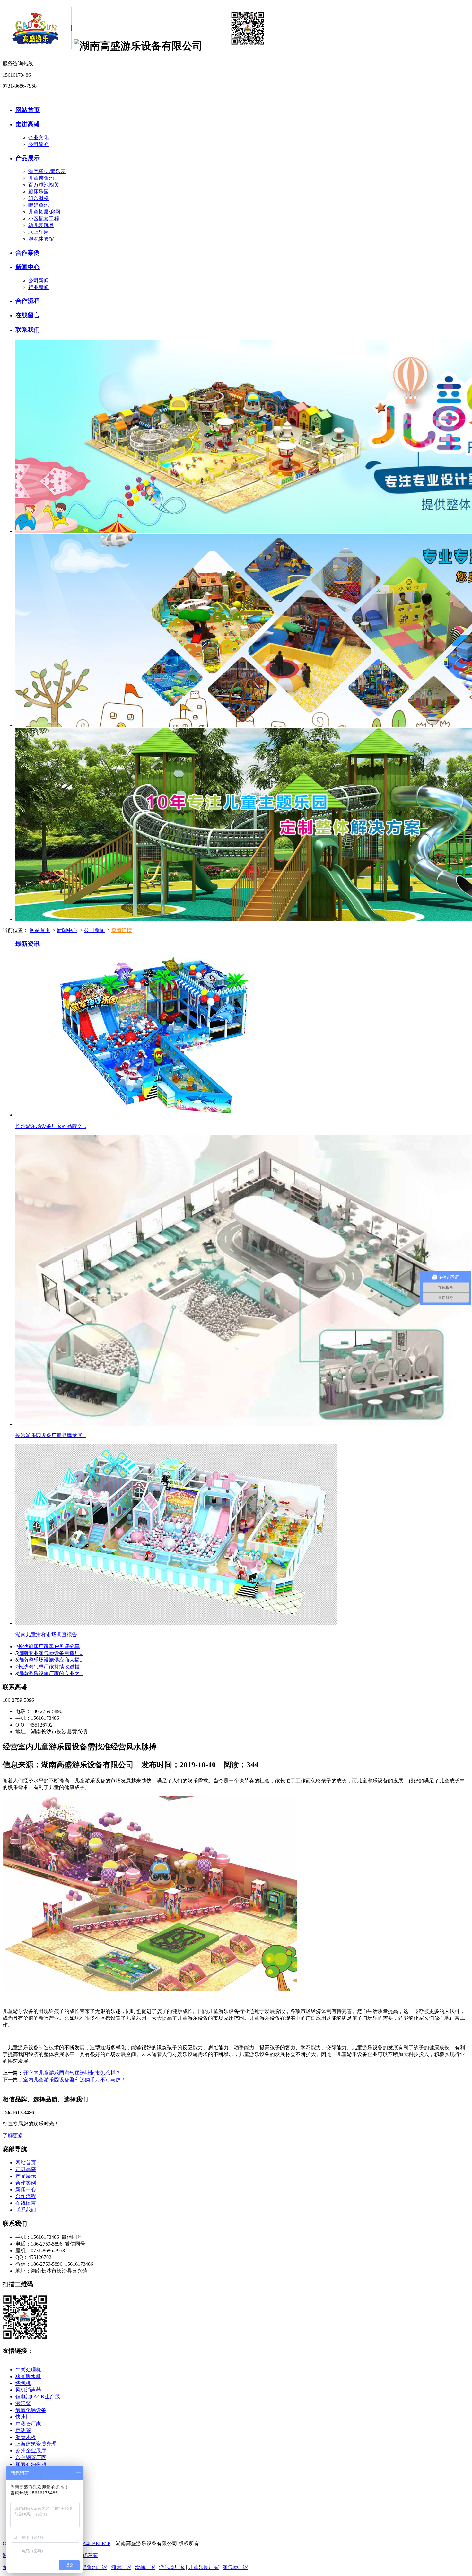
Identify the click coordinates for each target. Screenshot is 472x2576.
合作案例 (28, 253)
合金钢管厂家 (31, 2457)
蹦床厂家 (121, 2567)
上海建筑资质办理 (36, 2444)
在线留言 (28, 315)
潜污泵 (23, 2403)
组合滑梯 (39, 198)
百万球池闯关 (44, 185)
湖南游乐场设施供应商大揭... (51, 1660)
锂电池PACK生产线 (38, 2397)
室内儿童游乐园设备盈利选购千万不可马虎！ (74, 2080)
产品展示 (28, 158)
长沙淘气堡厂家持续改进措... (51, 1667)
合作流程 (28, 301)
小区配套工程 (44, 219)
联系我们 (28, 330)
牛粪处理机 (28, 2370)
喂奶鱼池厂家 (92, 2567)
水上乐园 (39, 232)
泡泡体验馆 (41, 239)
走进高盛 (28, 124)
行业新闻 (39, 287)
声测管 (23, 2430)
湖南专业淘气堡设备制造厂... (51, 1653)
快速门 (23, 2417)
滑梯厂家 (145, 2567)
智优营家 (88, 2555)
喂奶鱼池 (39, 205)
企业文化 (39, 138)
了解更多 (13, 2136)
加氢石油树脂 (31, 2464)
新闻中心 (28, 267)
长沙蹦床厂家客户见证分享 (49, 1646)
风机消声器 (28, 2390)
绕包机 (23, 2383)
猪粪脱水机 (28, 2376)
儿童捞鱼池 (41, 178)
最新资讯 (28, 944)
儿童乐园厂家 (204, 2567)
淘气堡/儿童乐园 (47, 171)
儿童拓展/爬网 (44, 212)
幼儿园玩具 (41, 225)
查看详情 (122, 930)
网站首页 (28, 110)
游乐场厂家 (172, 2567)
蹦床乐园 (39, 192)
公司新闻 (39, 281)
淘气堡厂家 (235, 2567)
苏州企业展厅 (31, 2451)
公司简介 (39, 144)
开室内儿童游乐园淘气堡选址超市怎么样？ (72, 2073)
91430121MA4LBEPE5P (84, 2543)
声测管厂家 (28, 2424)
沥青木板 (26, 2437)
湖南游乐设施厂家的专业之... (51, 1673)
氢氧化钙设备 (31, 2410)
